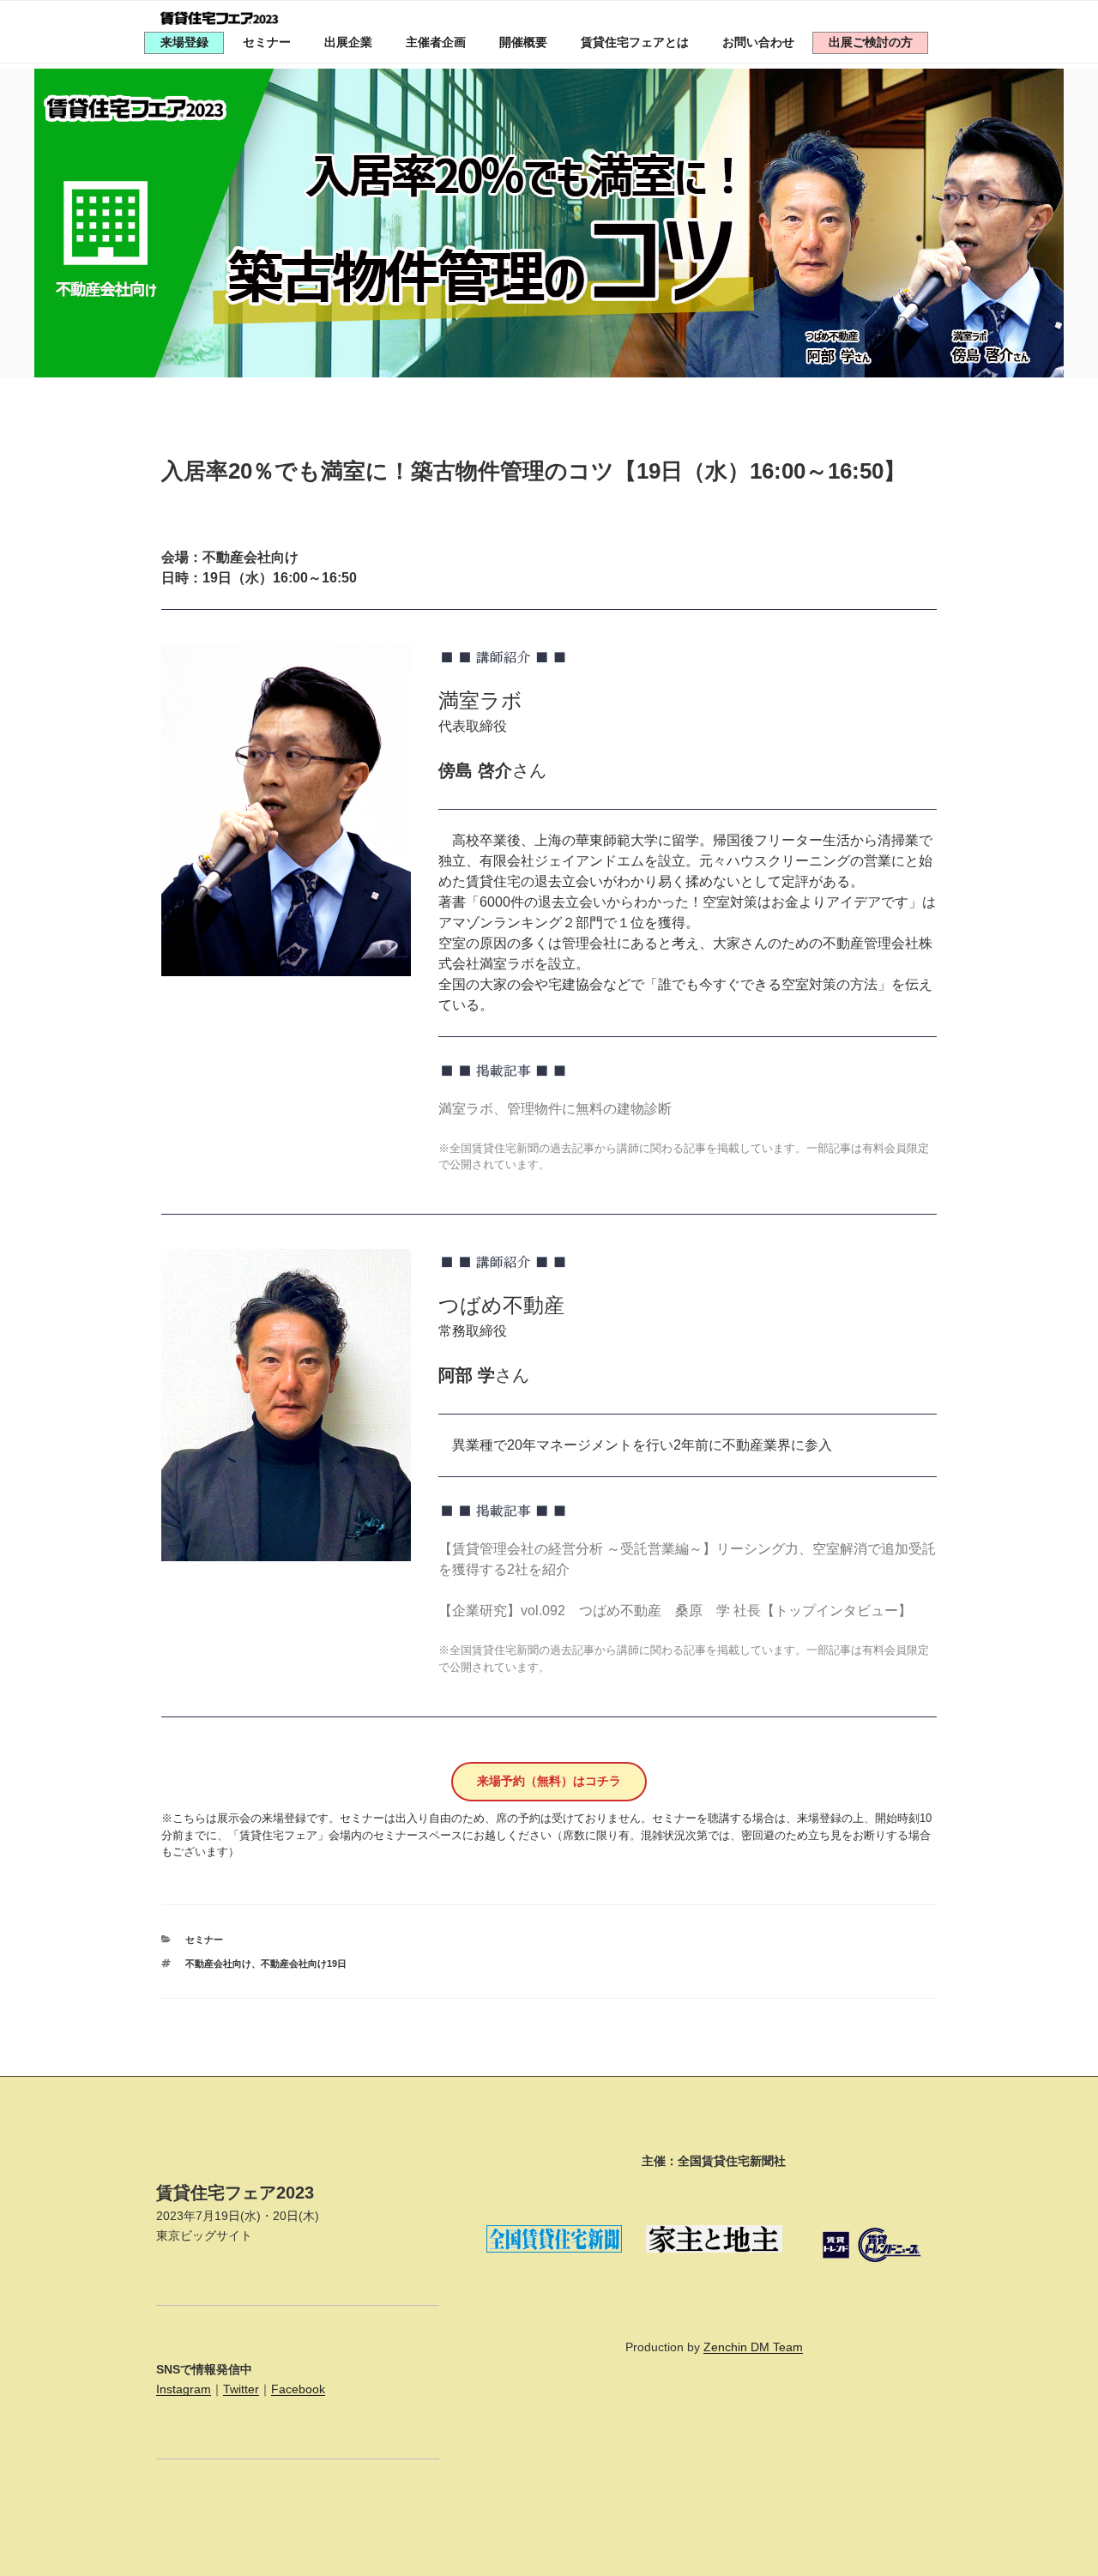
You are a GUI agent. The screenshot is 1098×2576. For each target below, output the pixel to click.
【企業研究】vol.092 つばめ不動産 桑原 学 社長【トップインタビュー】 (675, 1611)
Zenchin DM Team (753, 2347)
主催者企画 (436, 42)
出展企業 (348, 42)
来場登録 (184, 42)
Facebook (298, 2389)
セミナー (267, 42)
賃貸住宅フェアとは (635, 42)
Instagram (184, 2389)
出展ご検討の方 (871, 42)
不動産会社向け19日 (304, 1964)
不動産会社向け (218, 1964)
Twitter (241, 2389)
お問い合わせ (758, 42)
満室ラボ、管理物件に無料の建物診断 (555, 1109)
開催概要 (523, 42)
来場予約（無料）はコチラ (549, 1781)
